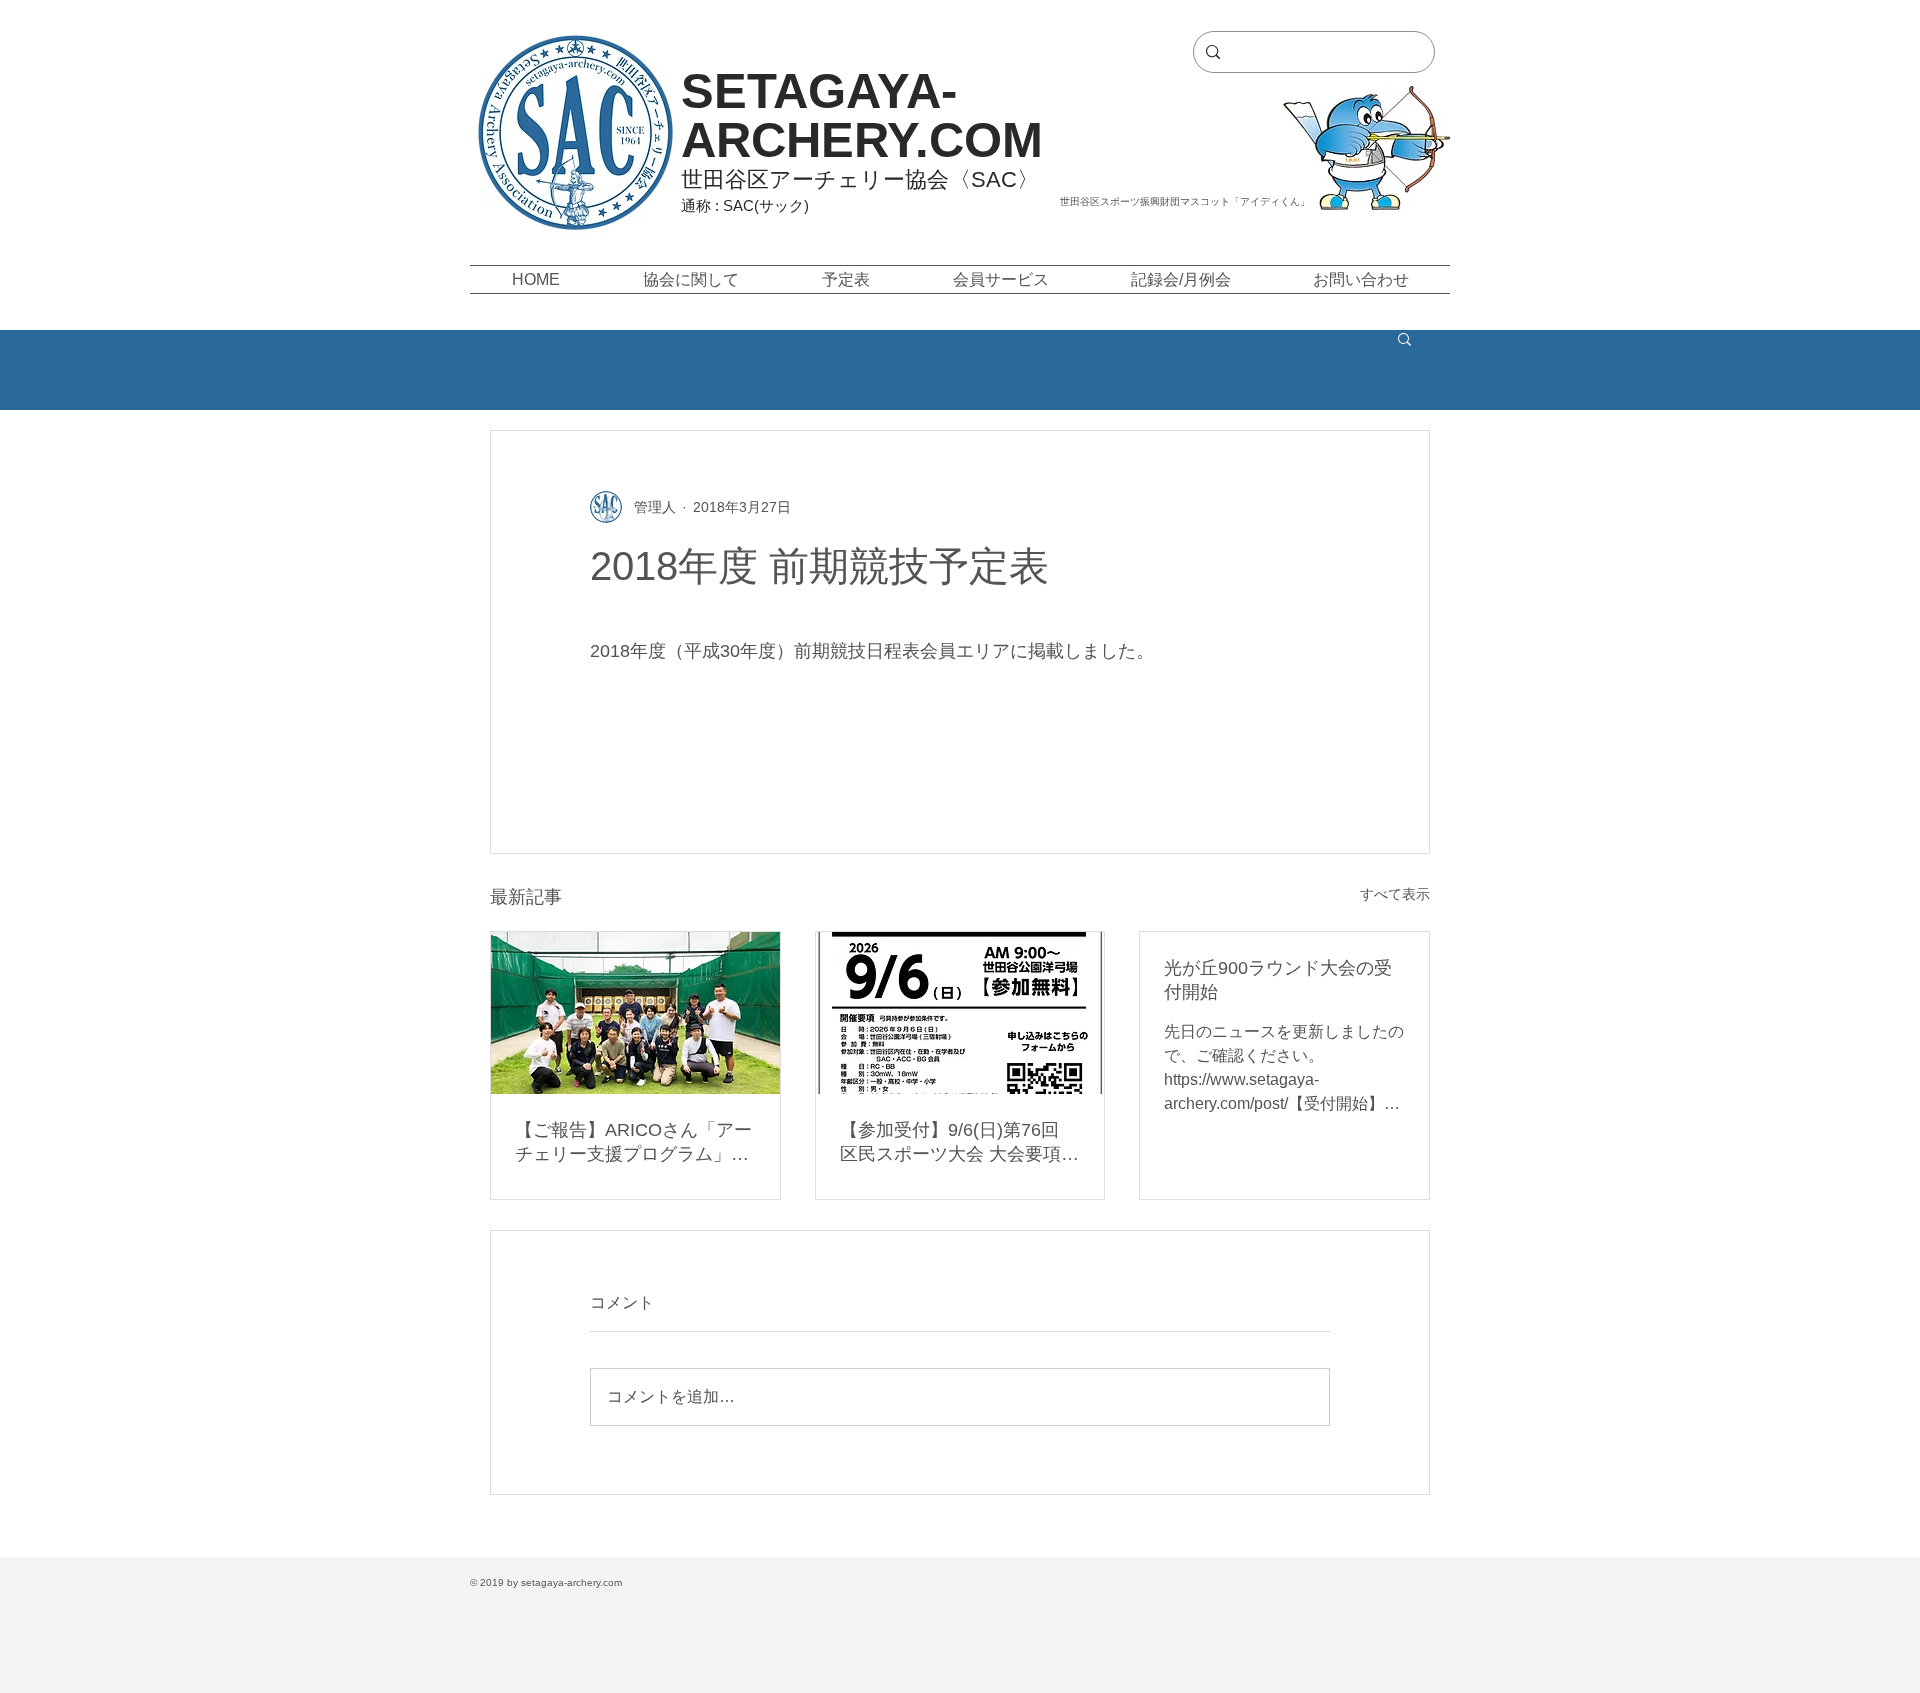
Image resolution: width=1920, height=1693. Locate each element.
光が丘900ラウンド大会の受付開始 (1278, 980)
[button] (690, 279)
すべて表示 (1395, 894)
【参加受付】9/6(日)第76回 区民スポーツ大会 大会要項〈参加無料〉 (950, 1143)
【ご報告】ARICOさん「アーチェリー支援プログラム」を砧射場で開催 (633, 1143)
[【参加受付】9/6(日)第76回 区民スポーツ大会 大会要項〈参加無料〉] (960, 1013)
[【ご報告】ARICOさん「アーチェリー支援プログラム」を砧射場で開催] (635, 1013)
